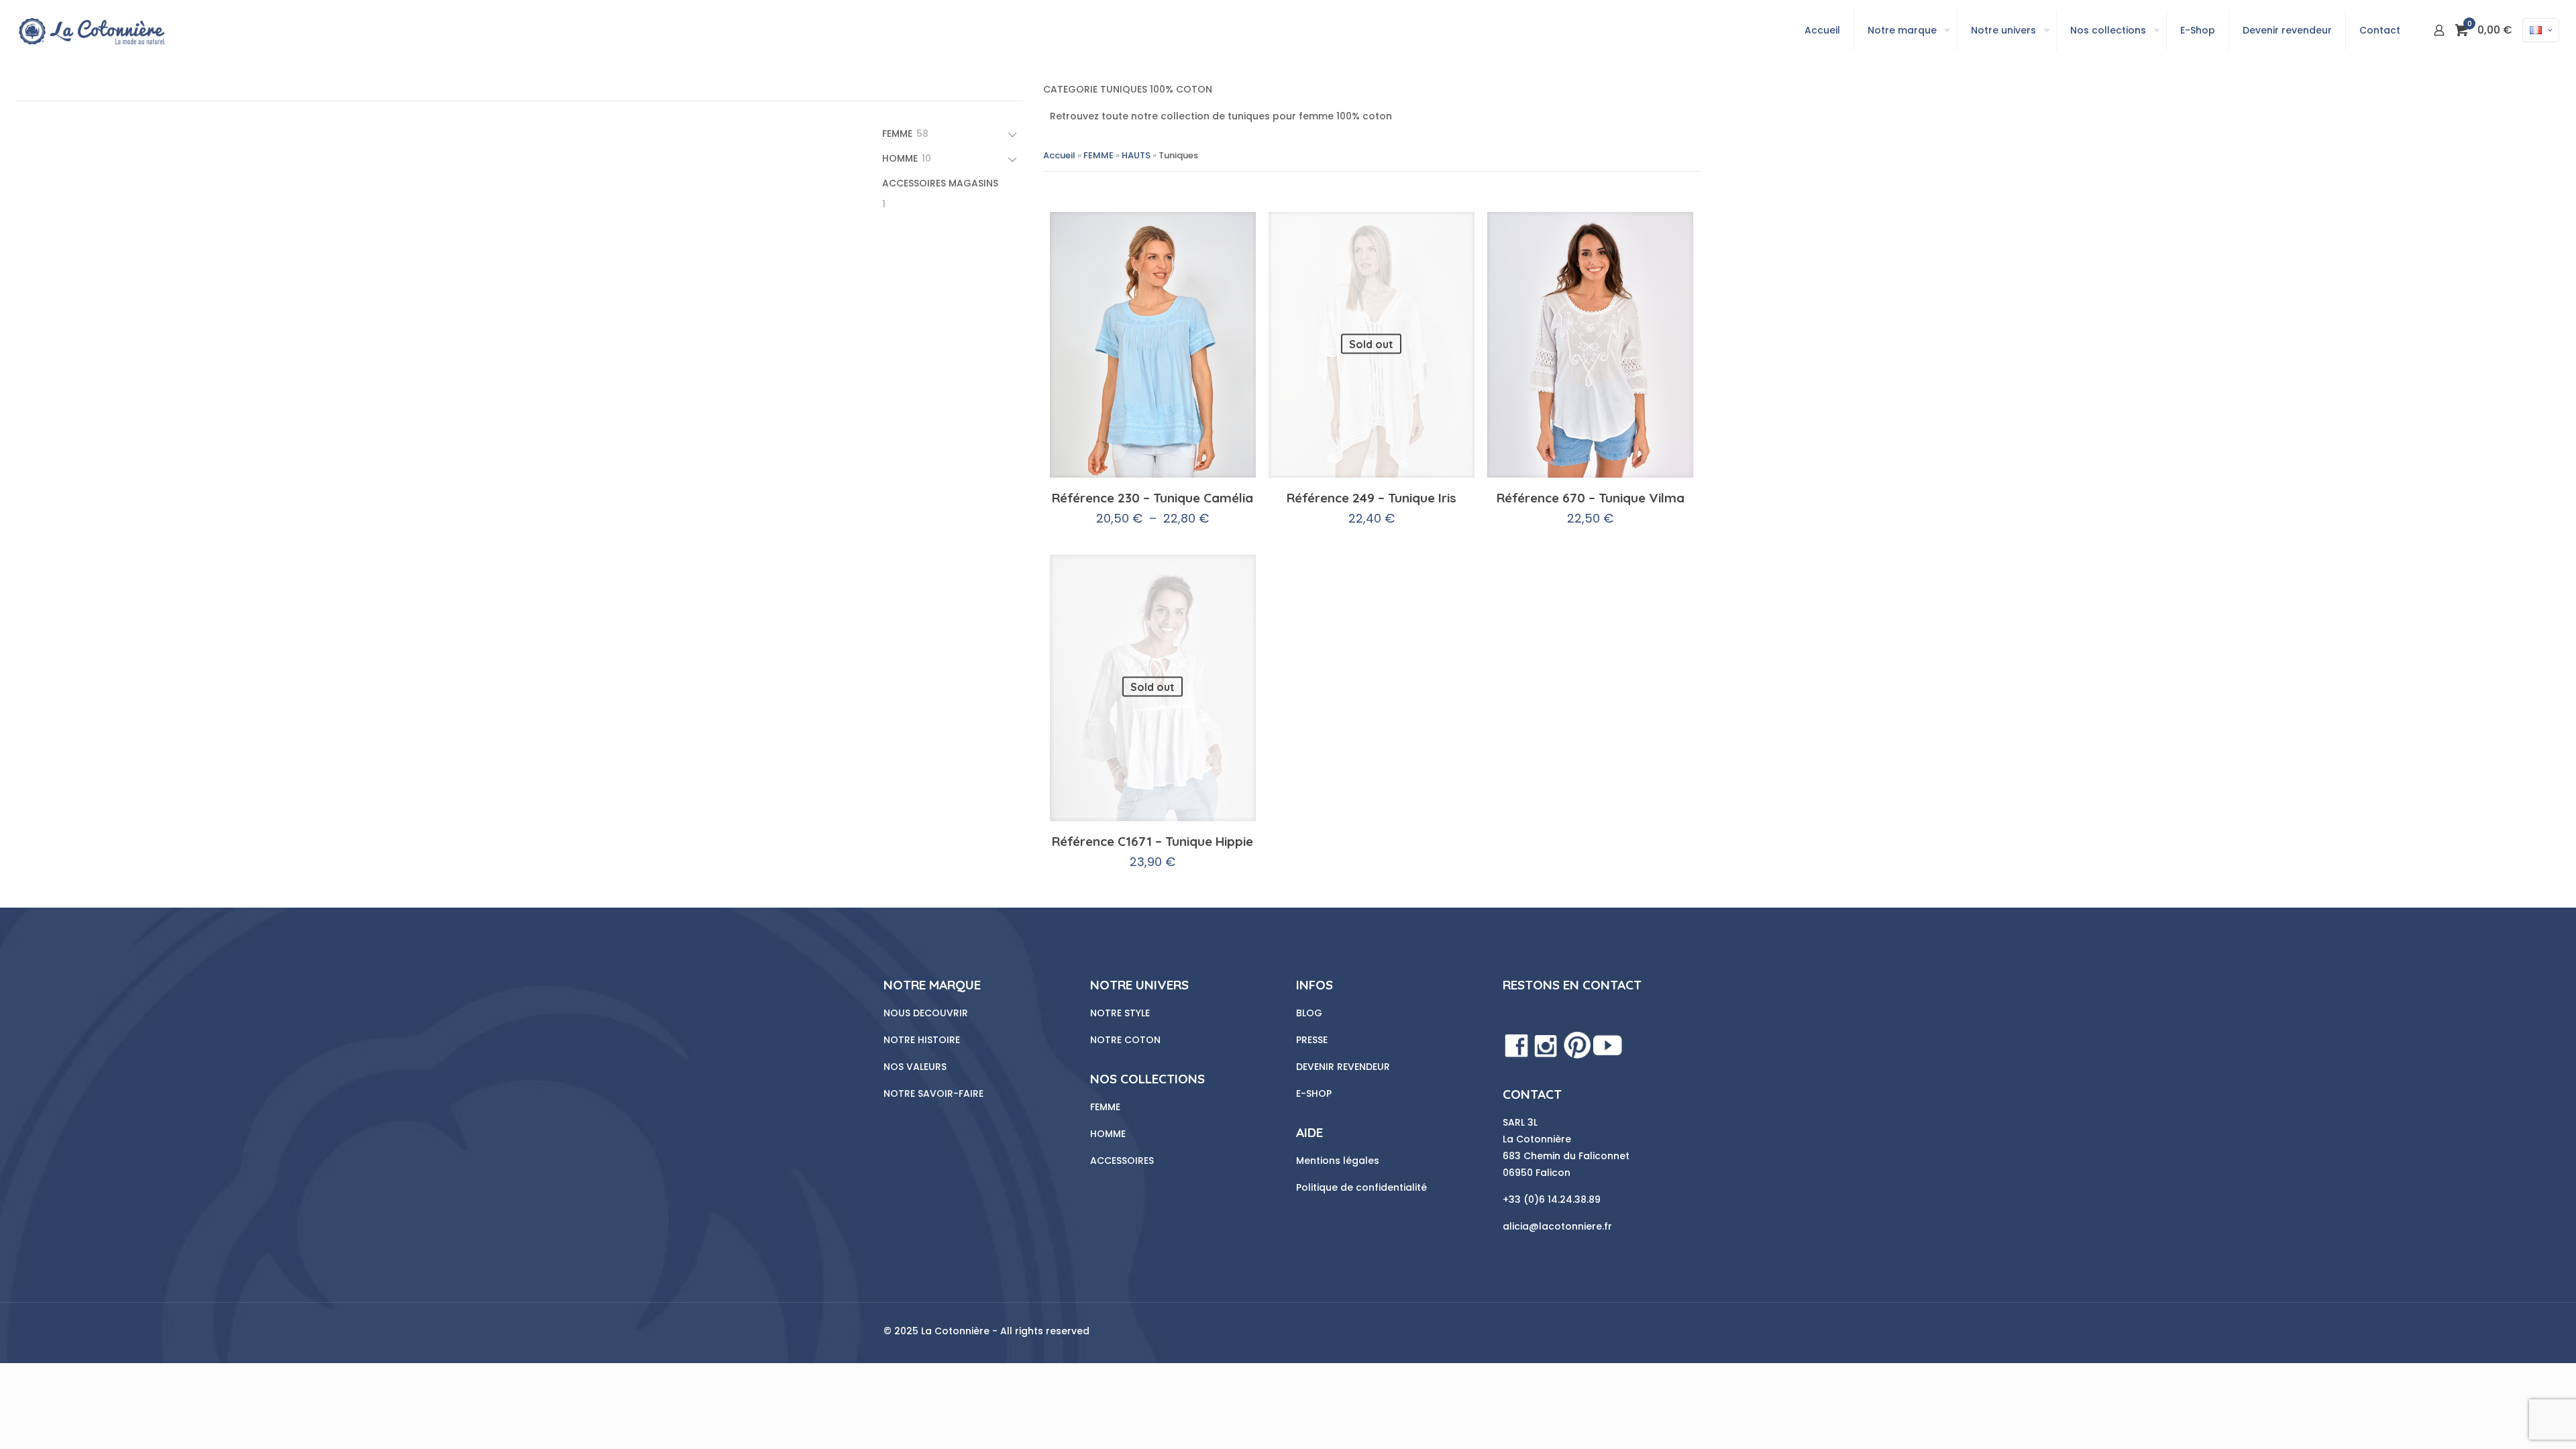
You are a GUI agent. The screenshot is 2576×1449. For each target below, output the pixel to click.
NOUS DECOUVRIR (927, 1013)
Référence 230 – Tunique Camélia (1152, 498)
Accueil (1059, 155)
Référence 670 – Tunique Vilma (1591, 498)
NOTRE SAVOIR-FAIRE (933, 1093)
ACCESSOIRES (1122, 1161)
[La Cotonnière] (91, 30)
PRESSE (1312, 1040)
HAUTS (1136, 155)
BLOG (1309, 1013)
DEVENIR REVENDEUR (1343, 1067)
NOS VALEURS (916, 1067)
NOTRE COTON (1125, 1040)
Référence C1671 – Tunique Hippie (1152, 841)
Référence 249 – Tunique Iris (1372, 498)
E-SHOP (1314, 1093)
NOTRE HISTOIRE (922, 1040)
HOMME (1108, 1134)
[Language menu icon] (2541, 30)
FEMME (1098, 155)
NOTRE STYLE (1120, 1013)
